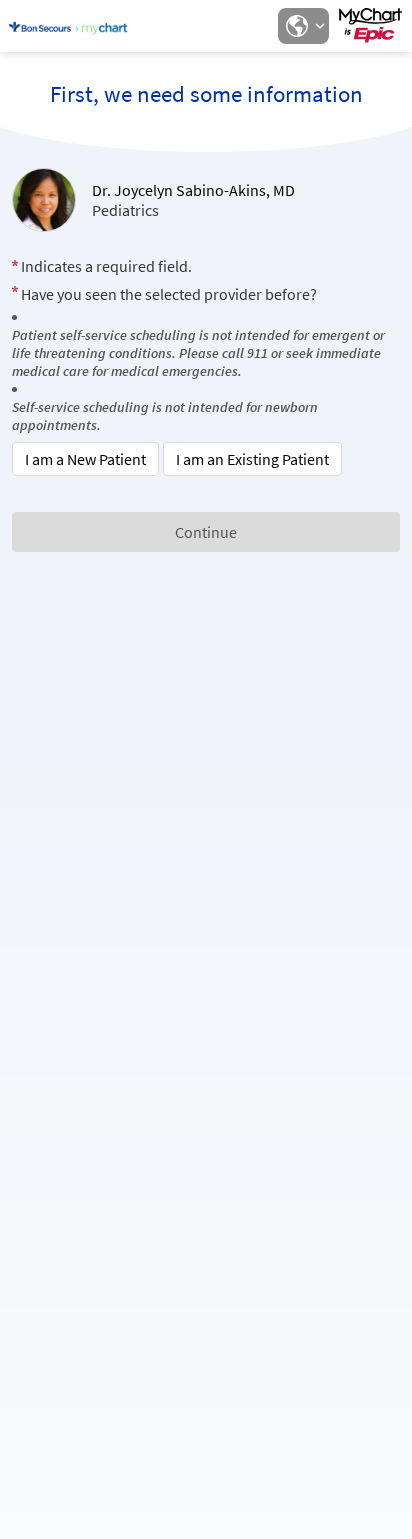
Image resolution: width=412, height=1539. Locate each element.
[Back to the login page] (69, 26)
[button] (303, 26)
